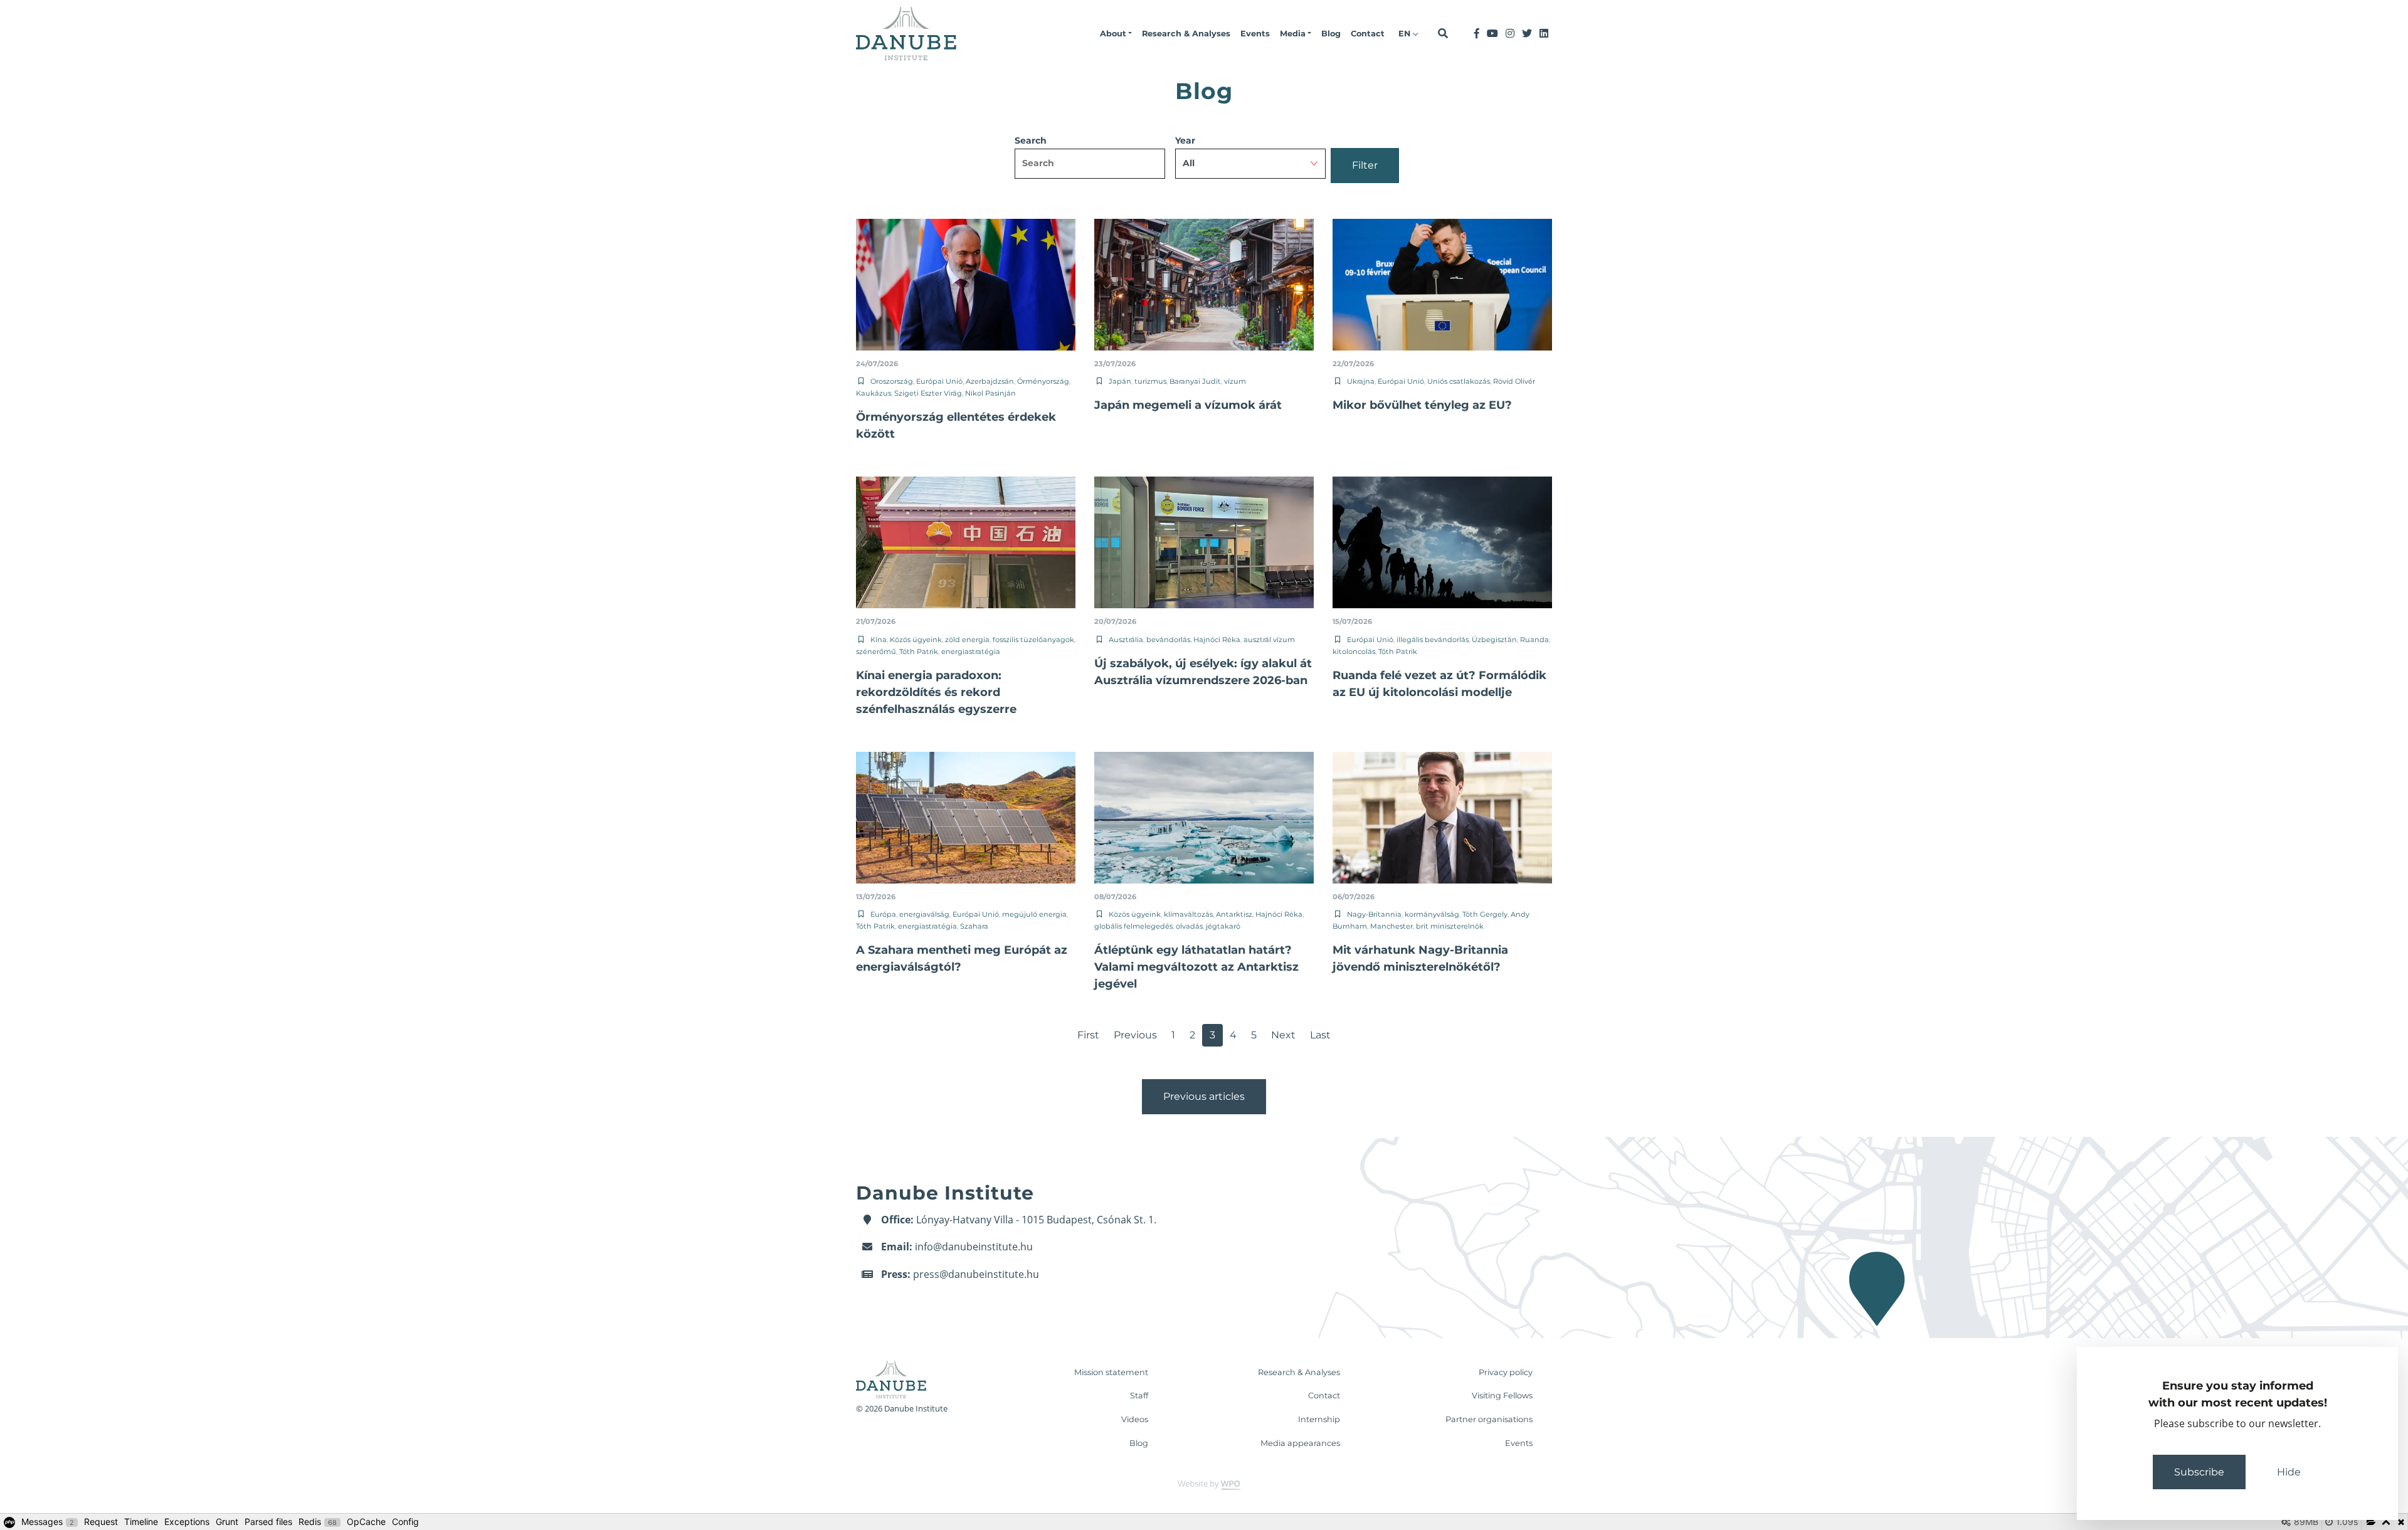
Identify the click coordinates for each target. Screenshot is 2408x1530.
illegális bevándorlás (1433, 640)
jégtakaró (1223, 926)
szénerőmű (876, 652)
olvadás (1189, 926)
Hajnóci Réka (1217, 640)
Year (1185, 140)
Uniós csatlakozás (1459, 381)
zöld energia (967, 640)
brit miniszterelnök (1450, 926)
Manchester (1391, 926)
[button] (1116, 34)
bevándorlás (1168, 640)
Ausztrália (1126, 640)
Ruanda (1534, 640)
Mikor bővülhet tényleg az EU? (1422, 405)
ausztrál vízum (1269, 640)
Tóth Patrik (919, 652)
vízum (1235, 381)
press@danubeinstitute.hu (976, 1274)
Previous (1135, 1035)
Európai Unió (939, 381)
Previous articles (1204, 1096)
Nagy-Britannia (1374, 914)
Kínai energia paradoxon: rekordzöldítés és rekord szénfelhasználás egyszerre (936, 692)
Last (1320, 1035)
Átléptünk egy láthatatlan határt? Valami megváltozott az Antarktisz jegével (1196, 967)
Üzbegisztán (1494, 640)
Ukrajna (1361, 381)
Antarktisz (1234, 914)
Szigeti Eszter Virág (928, 393)
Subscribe (2199, 1472)
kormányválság (1432, 914)
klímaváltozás (1188, 914)
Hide (2289, 1472)
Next (1283, 1035)
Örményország (1043, 381)
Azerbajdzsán (990, 381)
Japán (1120, 381)
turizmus (1150, 381)
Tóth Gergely (1485, 914)
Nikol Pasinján (990, 393)
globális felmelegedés (1133, 926)
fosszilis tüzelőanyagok (1033, 640)
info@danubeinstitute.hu (974, 1247)
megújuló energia (1034, 914)
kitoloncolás (1354, 652)
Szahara (974, 926)
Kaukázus (874, 393)
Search (1031, 140)
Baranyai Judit (1195, 381)
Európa (883, 914)
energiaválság (924, 914)
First (1088, 1035)
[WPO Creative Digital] (1204, 1485)
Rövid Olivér (1514, 381)
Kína (879, 640)
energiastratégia (971, 652)
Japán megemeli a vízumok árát (1188, 405)
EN (1406, 34)
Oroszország (892, 381)
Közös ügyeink (916, 640)
